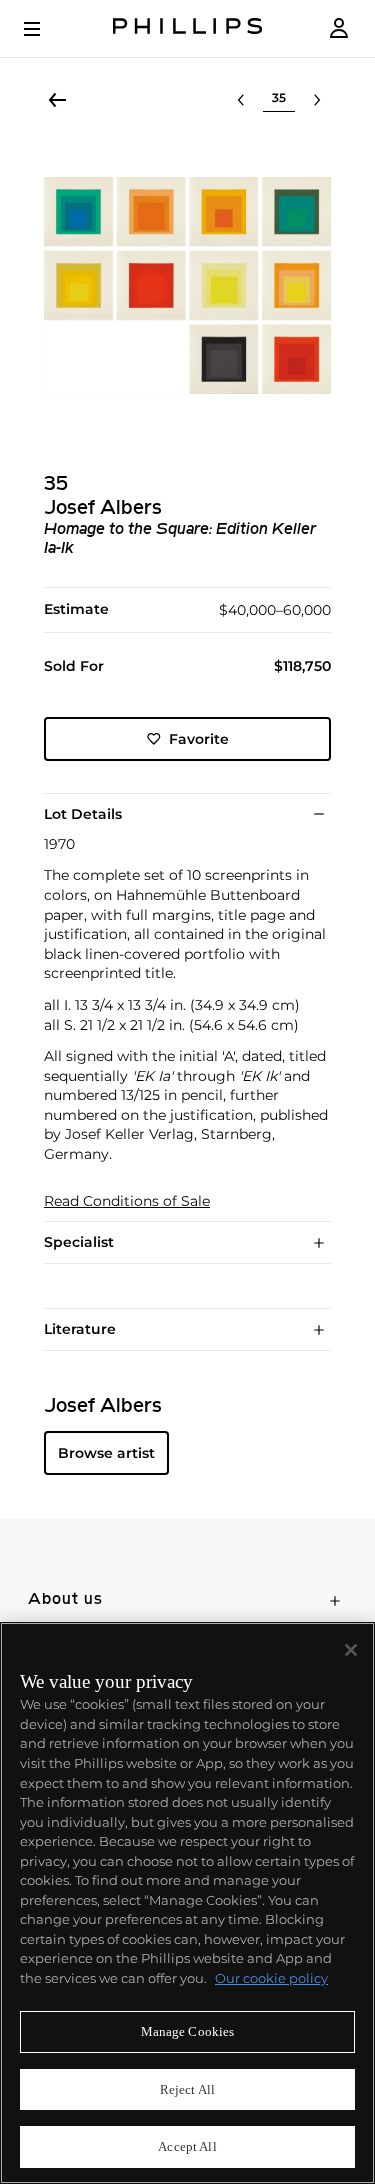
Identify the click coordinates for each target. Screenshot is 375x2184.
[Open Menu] (46, 29)
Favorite (199, 739)
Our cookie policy (271, 1978)
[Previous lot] (241, 100)
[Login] (339, 28)
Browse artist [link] (106, 1453)
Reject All (187, 2089)
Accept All (187, 2146)
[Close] (351, 1650)
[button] (187, 285)
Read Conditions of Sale (127, 1201)
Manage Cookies (188, 2031)
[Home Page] (188, 28)
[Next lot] (317, 100)
